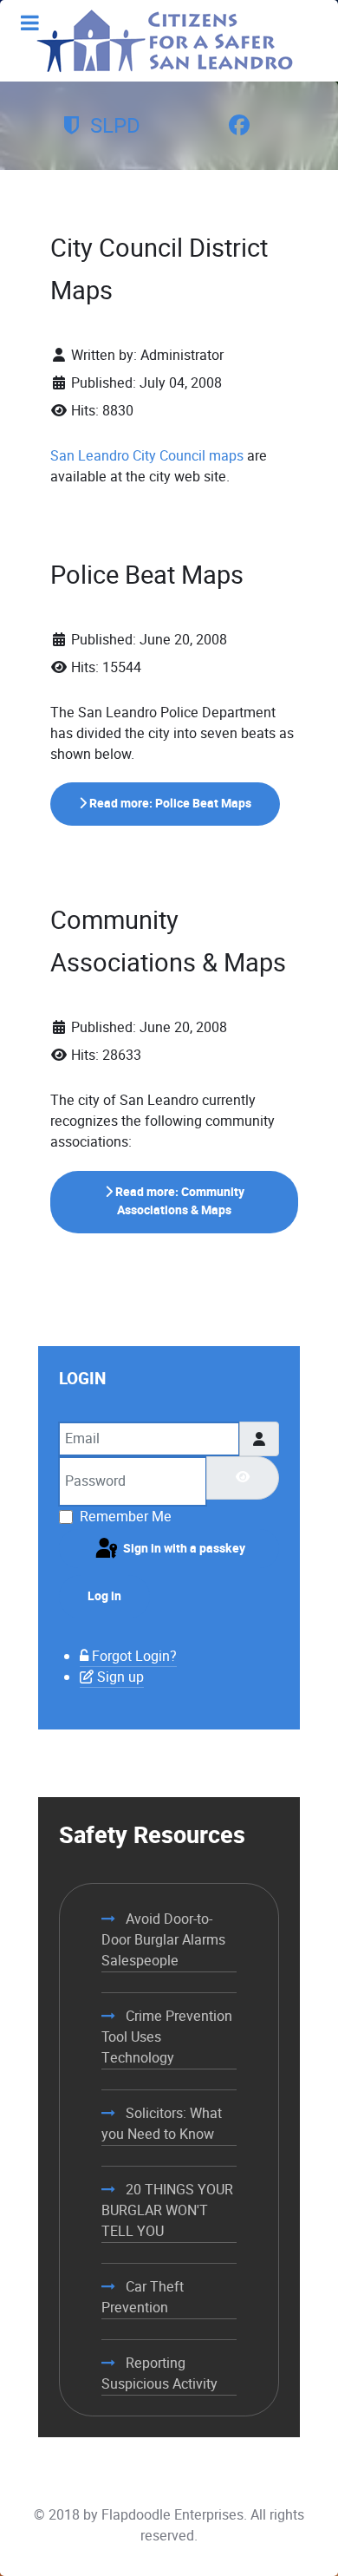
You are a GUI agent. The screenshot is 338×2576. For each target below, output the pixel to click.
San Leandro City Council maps (147, 456)
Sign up (120, 1677)
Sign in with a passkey (183, 1549)
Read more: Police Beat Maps (169, 804)
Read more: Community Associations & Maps (179, 1202)
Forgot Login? (134, 1656)
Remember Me (126, 1517)
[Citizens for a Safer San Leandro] (165, 41)
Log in (104, 1596)
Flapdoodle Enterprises (172, 2515)
